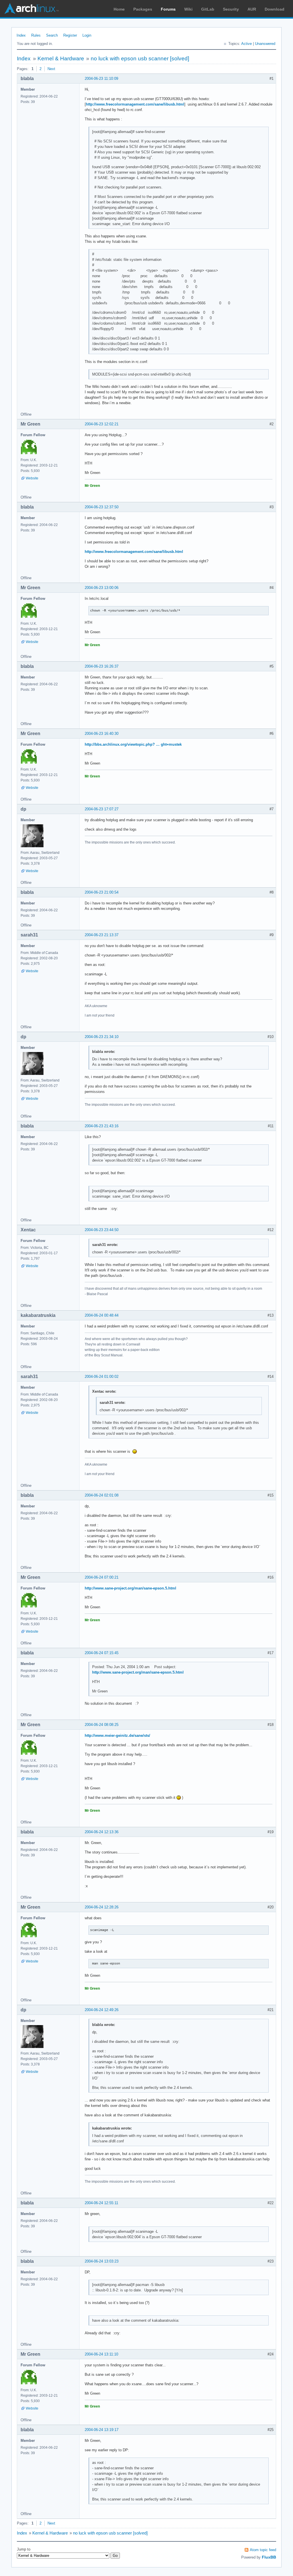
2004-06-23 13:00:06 (102, 588)
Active (247, 44)
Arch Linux (31, 9)
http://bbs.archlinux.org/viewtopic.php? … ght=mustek (133, 744)
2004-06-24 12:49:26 (102, 2010)
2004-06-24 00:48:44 (102, 1315)
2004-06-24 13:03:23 (102, 2261)
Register (70, 35)
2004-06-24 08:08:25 (102, 1725)
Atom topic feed (263, 2550)
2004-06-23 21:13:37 (102, 935)
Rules (36, 35)
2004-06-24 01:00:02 (102, 1377)
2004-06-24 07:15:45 (102, 1653)
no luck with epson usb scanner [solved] (140, 58)
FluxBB (269, 2557)
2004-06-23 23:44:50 (102, 1230)
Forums (168, 9)
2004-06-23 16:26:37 (102, 666)
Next (51, 69)
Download (275, 9)
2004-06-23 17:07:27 (102, 809)
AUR (252, 9)
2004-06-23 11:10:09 (101, 79)
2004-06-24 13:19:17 (102, 2430)
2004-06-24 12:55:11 (101, 2203)
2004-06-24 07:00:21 (102, 1577)
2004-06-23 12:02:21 (102, 424)
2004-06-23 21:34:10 (102, 1037)
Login (87, 35)
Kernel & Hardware (61, 58)
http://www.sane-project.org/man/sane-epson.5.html (130, 1588)
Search (52, 35)
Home (119, 9)
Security (231, 9)
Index (21, 35)
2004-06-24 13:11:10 (101, 2354)
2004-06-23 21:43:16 (102, 1126)
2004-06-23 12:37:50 (102, 507)
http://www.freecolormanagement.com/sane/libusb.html (135, 104)
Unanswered (265, 44)
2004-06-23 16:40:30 (102, 734)
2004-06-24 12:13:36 (102, 1832)
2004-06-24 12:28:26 (102, 1907)
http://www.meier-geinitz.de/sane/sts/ (117, 1735)
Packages (143, 9)
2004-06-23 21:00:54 (102, 892)
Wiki (188, 9)
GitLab (208, 9)
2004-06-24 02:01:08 (102, 1495)
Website (32, 478)
